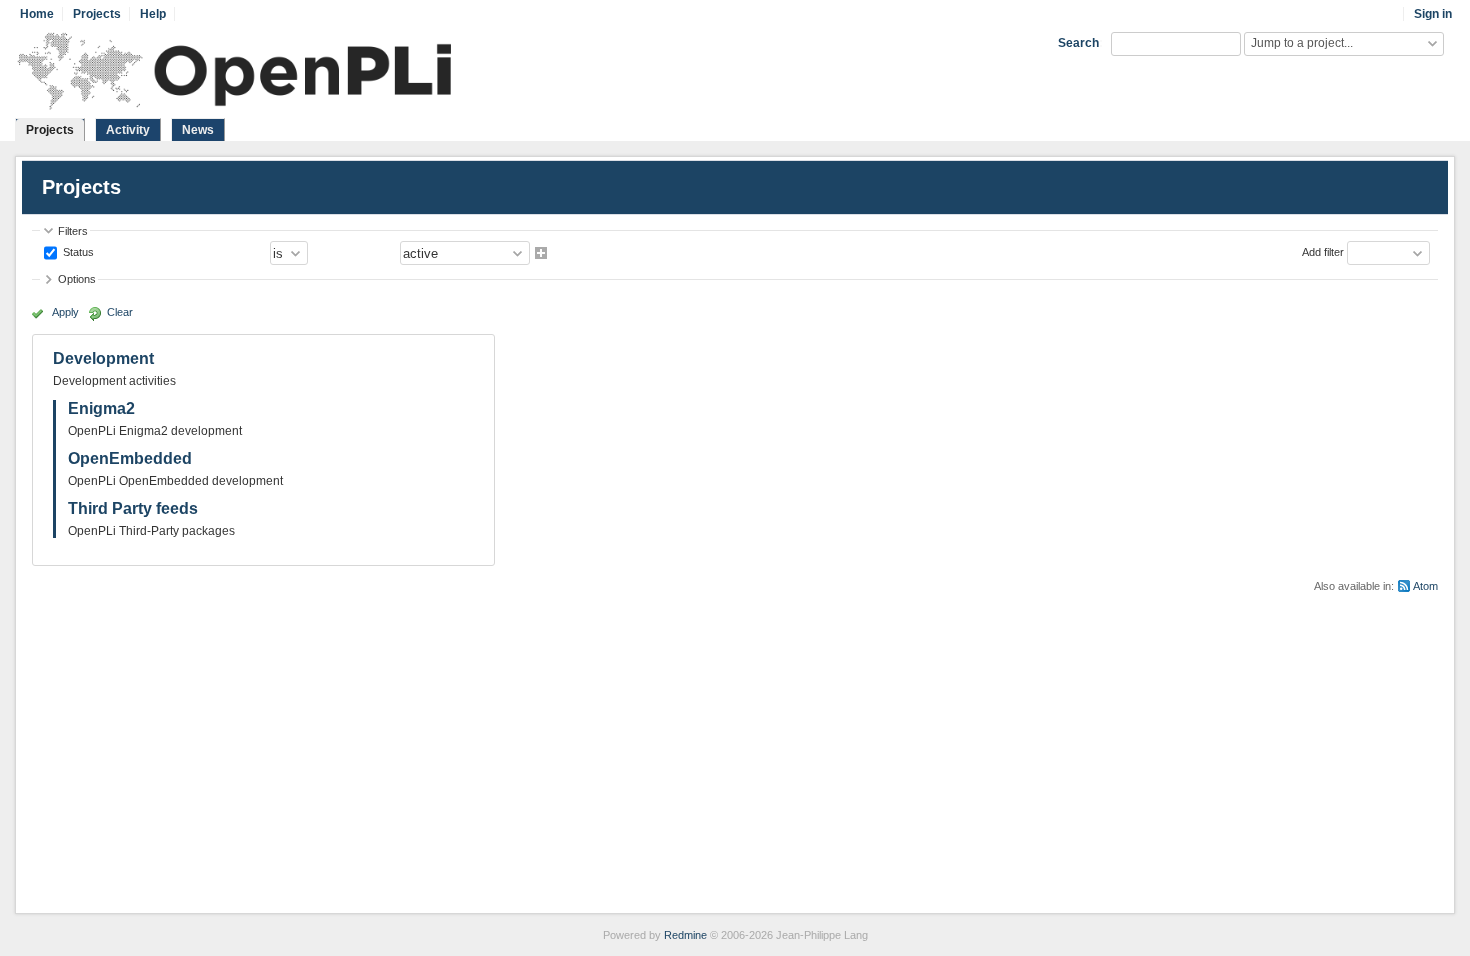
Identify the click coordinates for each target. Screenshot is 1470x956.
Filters (73, 231)
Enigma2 (101, 408)
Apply (65, 312)
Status (77, 252)
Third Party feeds (133, 508)
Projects (97, 14)
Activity (128, 130)
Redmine (685, 935)
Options (77, 279)
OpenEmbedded (130, 458)
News (198, 130)
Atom (1425, 586)
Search (1078, 43)
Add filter (1323, 252)
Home (37, 14)
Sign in (1433, 14)
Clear (120, 312)
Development (103, 358)
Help (153, 14)
